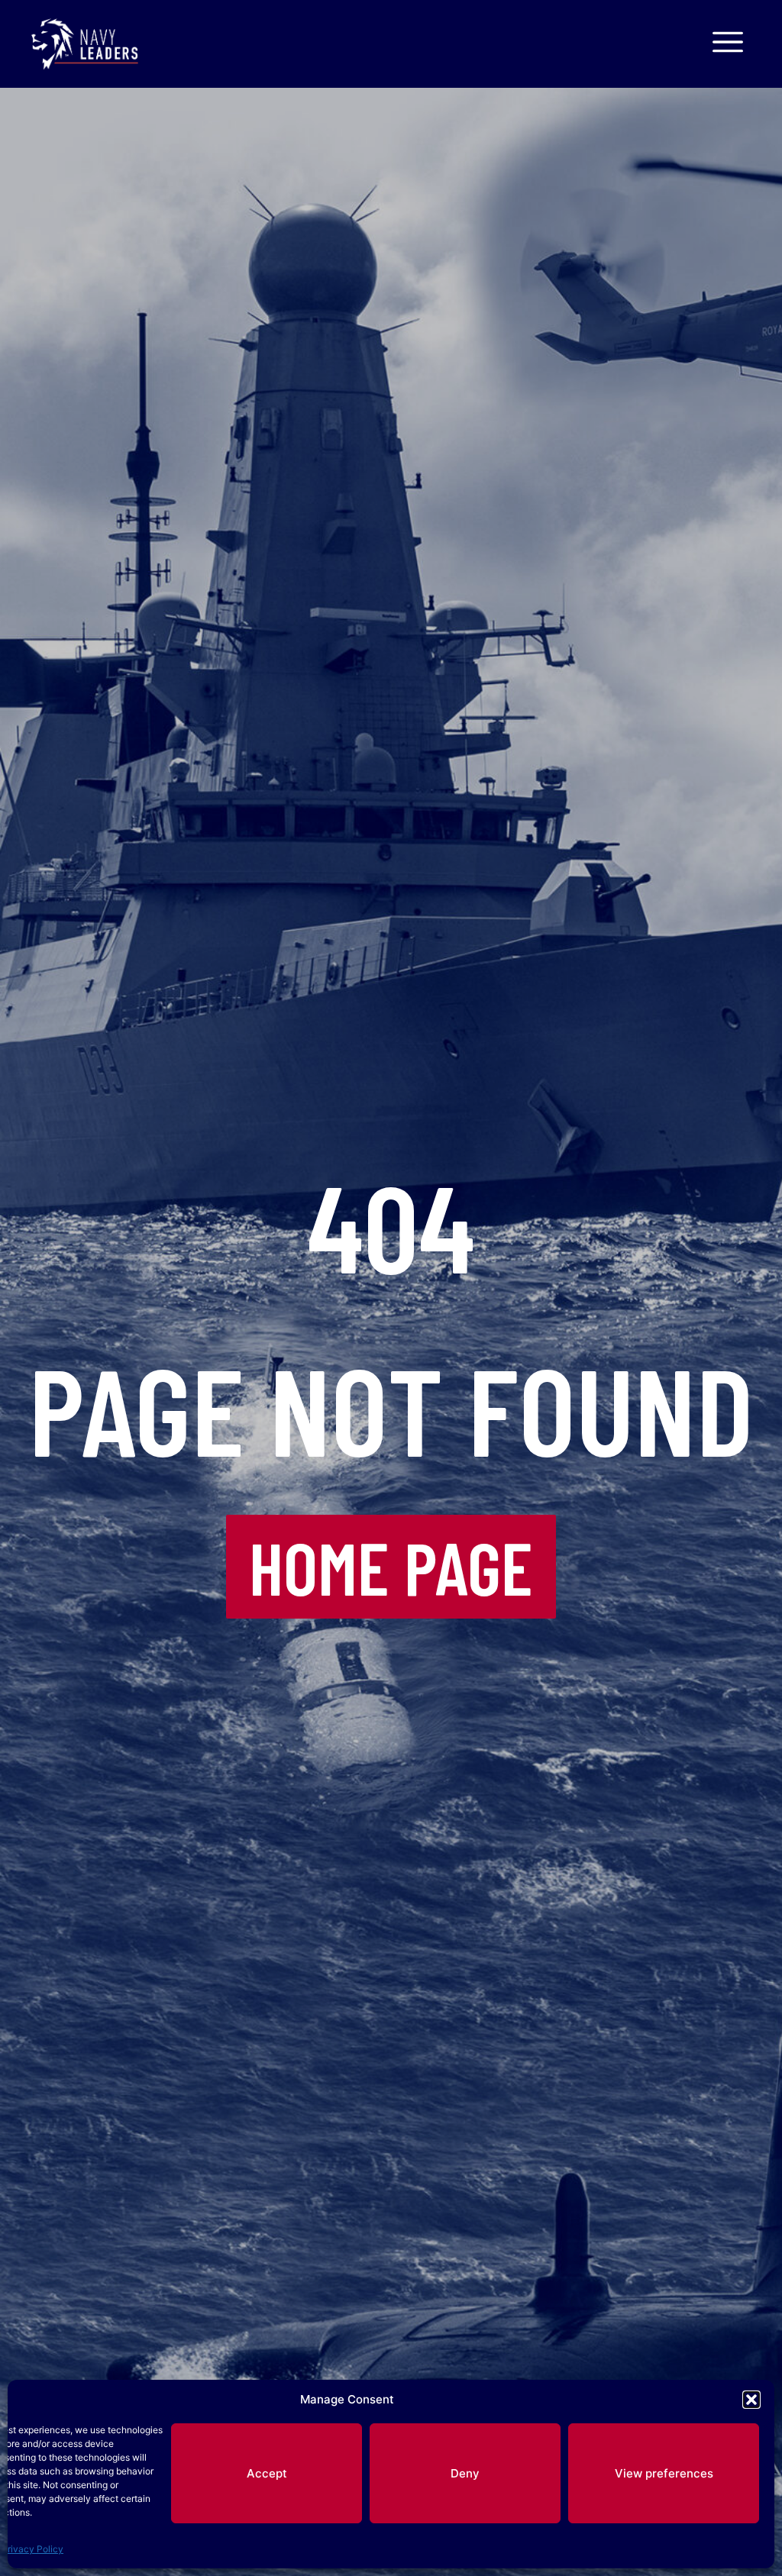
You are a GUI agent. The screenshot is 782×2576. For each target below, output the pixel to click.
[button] (751, 2400)
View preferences (664, 2473)
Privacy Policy (32, 2549)
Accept (267, 2473)
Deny (465, 2473)
